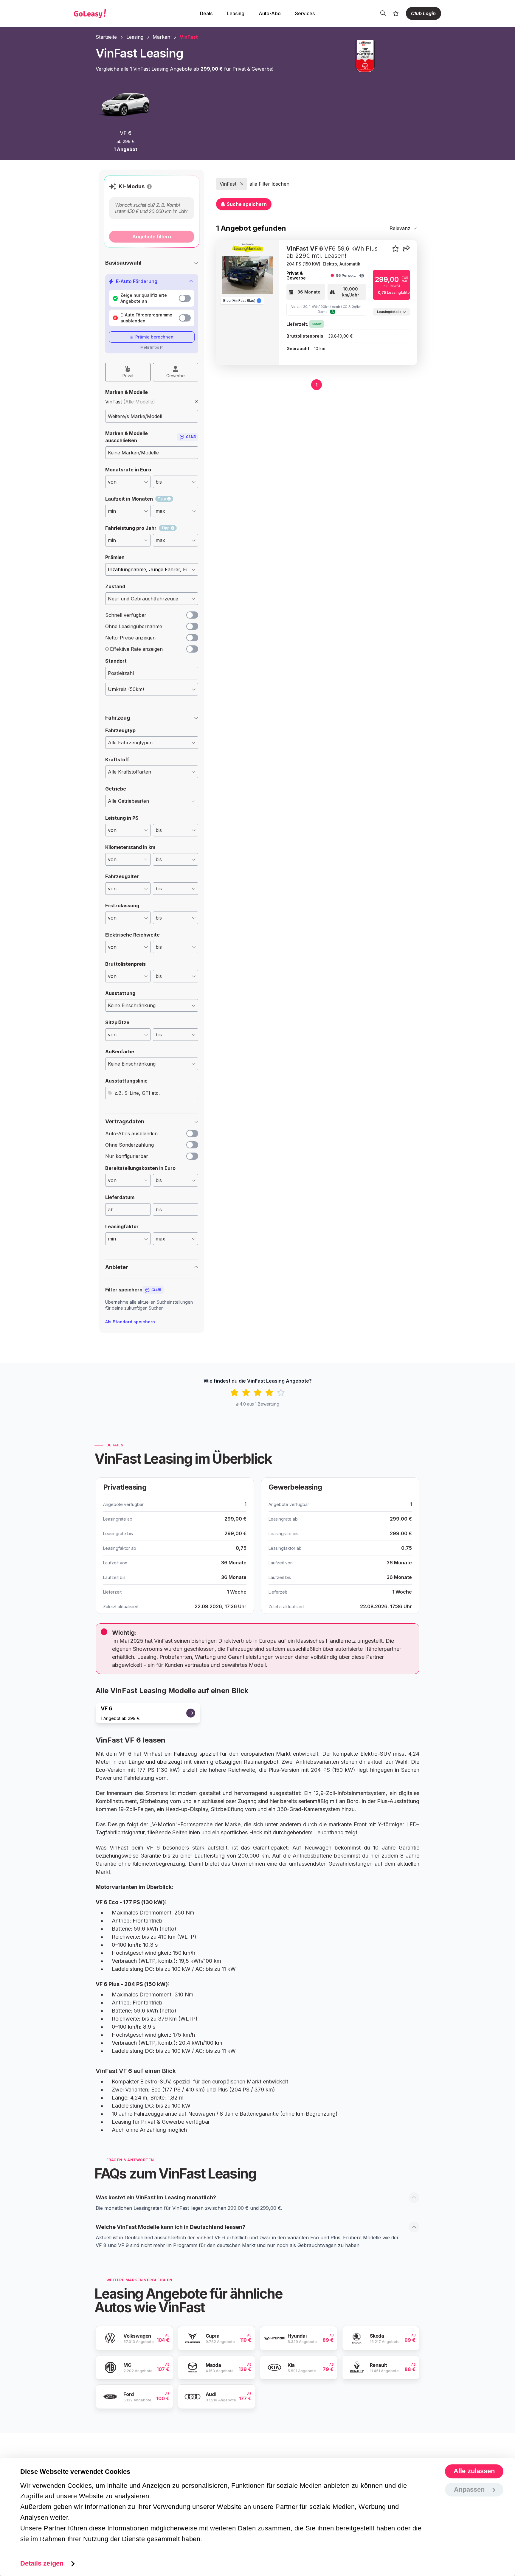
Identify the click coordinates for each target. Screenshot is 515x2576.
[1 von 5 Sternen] (234, 1393)
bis (159, 1209)
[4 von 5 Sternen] (269, 1393)
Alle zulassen (474, 2471)
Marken (161, 37)
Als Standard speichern (130, 1322)
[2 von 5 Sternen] (246, 1393)
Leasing (236, 13)
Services (305, 13)
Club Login (423, 13)
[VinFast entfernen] (196, 402)
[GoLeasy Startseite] (111, 13)
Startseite (106, 37)
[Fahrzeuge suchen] (383, 13)
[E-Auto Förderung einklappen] (191, 281)
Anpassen (469, 2489)
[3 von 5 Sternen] (258, 1393)
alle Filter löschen (269, 184)
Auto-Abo (270, 13)
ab (111, 1209)
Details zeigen (42, 2563)
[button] (149, 187)
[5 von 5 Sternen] (281, 1393)
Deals (206, 13)
